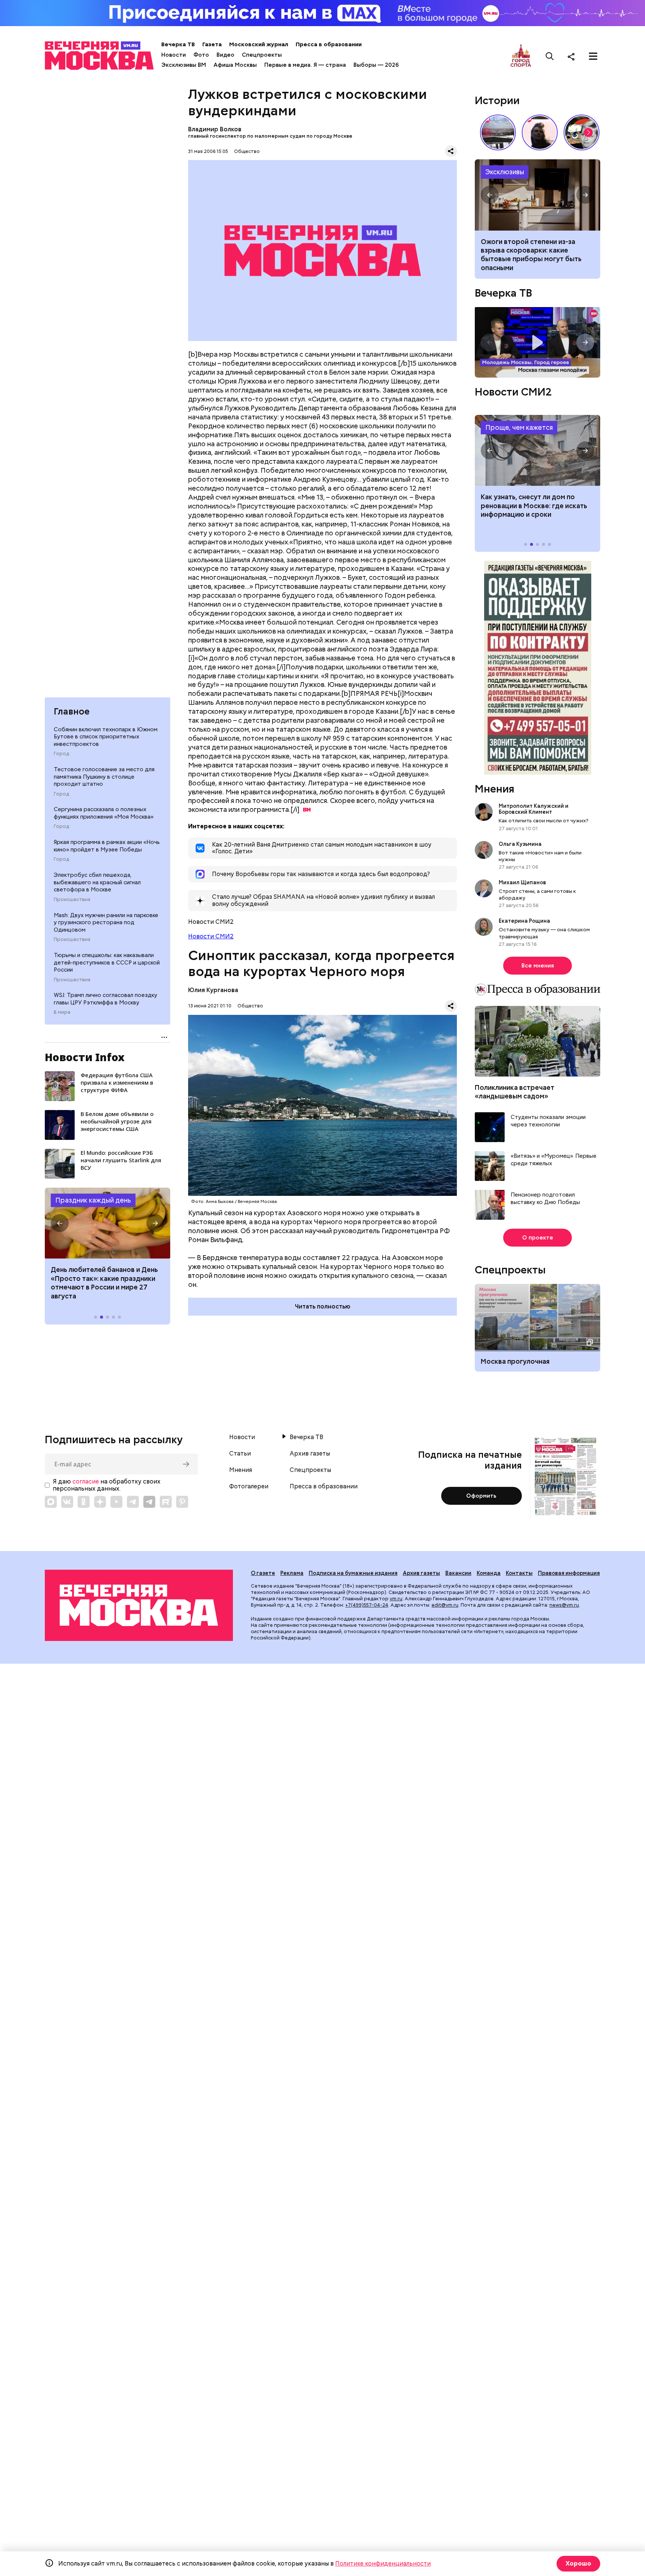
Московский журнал (259, 44)
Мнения (495, 789)
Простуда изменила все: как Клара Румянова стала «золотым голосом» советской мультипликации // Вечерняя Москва (582, 132)
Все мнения (538, 966)
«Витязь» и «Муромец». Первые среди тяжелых (554, 1160)
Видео (225, 55)
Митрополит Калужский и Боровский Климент (534, 809)
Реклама (292, 1573)
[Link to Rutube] (166, 1502)
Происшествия (72, 900)
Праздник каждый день (93, 1200)
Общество (247, 151)
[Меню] (593, 56)
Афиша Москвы (235, 65)
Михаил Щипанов (522, 882)
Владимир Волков (215, 129)
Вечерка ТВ (178, 44)
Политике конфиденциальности (383, 2564)
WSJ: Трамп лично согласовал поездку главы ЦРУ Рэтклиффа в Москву (105, 999)
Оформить (481, 1496)
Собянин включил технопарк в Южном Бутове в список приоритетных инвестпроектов (106, 737)
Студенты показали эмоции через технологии (548, 1121)
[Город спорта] (521, 56)
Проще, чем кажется (519, 427)
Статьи (240, 1454)
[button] (60, 1223)
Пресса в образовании (329, 44)
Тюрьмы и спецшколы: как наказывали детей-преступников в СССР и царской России (107, 962)
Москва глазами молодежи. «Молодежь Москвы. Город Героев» (537, 342)
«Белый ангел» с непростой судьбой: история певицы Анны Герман (540, 132)
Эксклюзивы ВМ (184, 65)
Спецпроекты (262, 55)
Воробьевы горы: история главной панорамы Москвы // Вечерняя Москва (498, 132)
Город (61, 754)
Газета (212, 44)
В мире (62, 1012)
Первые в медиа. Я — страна (305, 65)
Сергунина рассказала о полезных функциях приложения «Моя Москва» (104, 813)
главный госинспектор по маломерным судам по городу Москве (270, 136)
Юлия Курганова (213, 990)
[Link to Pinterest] (182, 1502)
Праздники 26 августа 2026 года (107, 1223)
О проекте (538, 1238)
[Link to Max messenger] (51, 1502)
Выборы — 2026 (376, 65)
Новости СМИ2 (211, 936)
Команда (489, 1573)
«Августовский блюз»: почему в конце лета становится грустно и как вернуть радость (536, 250)
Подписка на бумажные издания (353, 1573)
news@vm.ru (564, 1605)
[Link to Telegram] (133, 1502)
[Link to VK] (67, 1502)
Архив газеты (310, 1454)
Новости (174, 55)
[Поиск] (550, 56)
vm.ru (396, 1599)
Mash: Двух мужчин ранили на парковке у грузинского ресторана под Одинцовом (106, 923)
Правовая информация (569, 1573)
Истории (497, 100)
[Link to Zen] (100, 1502)
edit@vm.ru (445, 1605)
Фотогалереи (249, 1486)
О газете (263, 1573)
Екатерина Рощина (524, 921)
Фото (201, 55)
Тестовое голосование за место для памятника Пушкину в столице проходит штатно (104, 777)
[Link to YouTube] (116, 1502)
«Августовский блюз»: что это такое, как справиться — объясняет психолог (537, 195)
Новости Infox (85, 1057)
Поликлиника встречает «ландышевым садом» (515, 1092)
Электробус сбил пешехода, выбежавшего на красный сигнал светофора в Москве (97, 882)
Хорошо (578, 2564)
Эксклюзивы (505, 172)
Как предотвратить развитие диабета (537, 450)
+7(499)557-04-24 (367, 1605)
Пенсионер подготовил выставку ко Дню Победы (545, 1199)
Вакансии (458, 1573)
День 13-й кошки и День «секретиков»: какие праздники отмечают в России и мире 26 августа (103, 1283)
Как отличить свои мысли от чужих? (543, 820)
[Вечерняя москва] (139, 1605)
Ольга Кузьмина (521, 844)
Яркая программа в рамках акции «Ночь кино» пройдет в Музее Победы (107, 846)
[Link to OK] (84, 1502)
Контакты (519, 1573)
